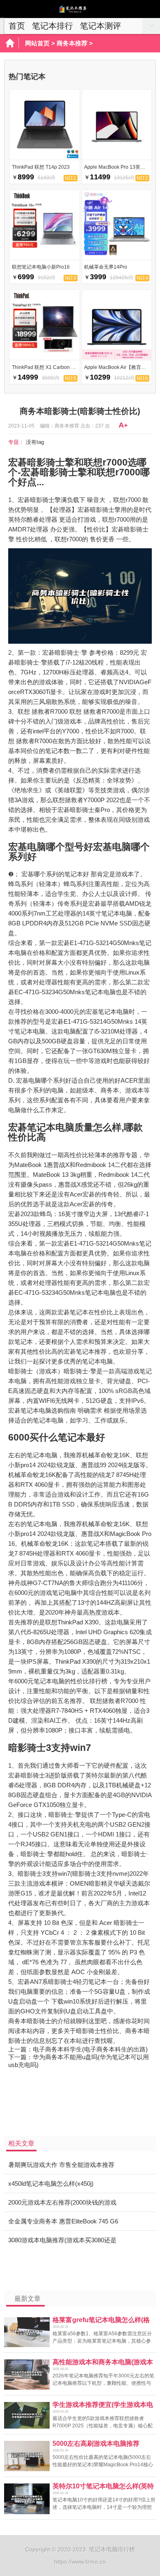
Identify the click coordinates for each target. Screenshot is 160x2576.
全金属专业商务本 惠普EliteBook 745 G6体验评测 (63, 2224)
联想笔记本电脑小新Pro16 (41, 267)
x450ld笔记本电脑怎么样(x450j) (51, 2184)
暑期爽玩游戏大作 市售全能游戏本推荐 (61, 2165)
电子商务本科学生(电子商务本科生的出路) (90, 2049)
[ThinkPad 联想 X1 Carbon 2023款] (45, 357)
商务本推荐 (72, 43)
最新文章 (27, 2299)
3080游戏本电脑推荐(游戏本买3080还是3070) (62, 2243)
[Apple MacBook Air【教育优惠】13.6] (117, 357)
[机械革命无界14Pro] (117, 257)
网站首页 (37, 43)
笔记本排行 (53, 26)
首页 (17, 26)
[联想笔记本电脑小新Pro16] (45, 257)
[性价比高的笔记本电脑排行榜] (80, 11)
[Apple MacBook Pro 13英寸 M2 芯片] (117, 157)
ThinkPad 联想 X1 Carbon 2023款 (50, 367)
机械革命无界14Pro (106, 267)
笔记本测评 (101, 26)
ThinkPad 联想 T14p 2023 (41, 167)
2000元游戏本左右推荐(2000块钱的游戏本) (62, 2205)
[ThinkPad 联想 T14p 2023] (45, 157)
